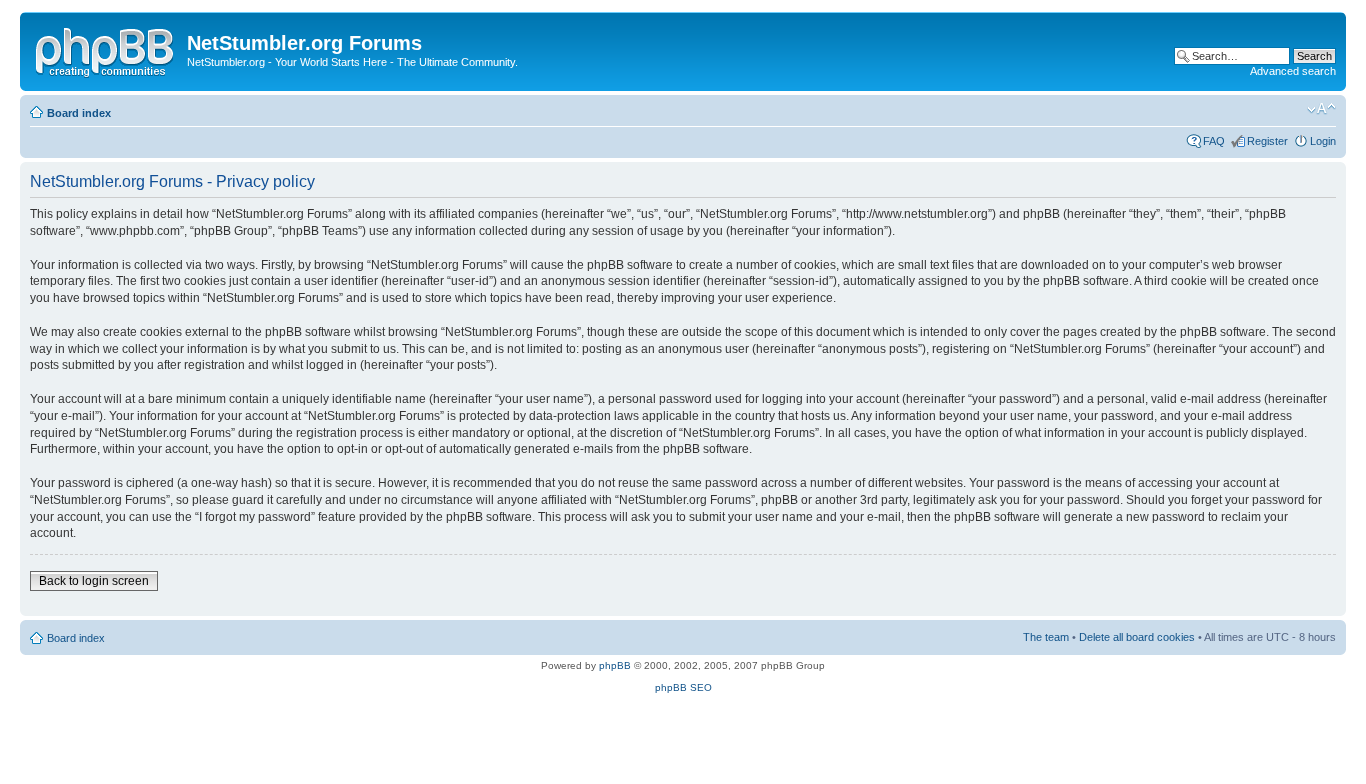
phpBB (615, 665)
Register (1267, 141)
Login (1323, 141)
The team (1046, 637)
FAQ (1214, 141)
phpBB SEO (683, 687)
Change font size (1321, 109)
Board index (79, 113)
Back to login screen (94, 581)
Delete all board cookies (1137, 637)
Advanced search (1293, 71)
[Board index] (106, 49)
